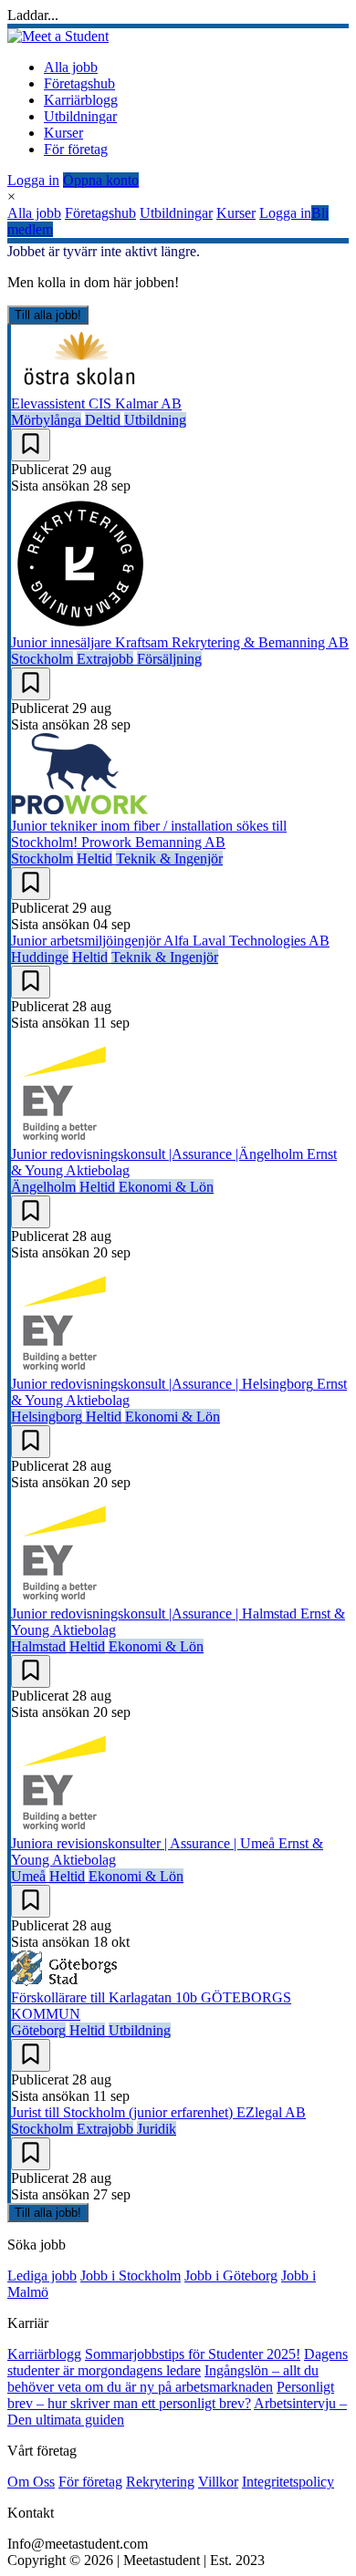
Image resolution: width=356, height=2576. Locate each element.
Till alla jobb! (48, 315)
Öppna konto (101, 180)
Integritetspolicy (288, 2482)
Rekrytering (160, 2482)
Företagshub (79, 83)
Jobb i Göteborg (231, 2276)
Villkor (218, 2482)
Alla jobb (71, 67)
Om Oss (31, 2482)
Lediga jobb (42, 2276)
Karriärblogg (81, 100)
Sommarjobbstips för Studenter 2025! (193, 2354)
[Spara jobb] (31, 445)
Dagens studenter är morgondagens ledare (178, 2362)
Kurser (63, 133)
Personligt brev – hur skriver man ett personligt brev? (171, 2395)
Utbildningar (80, 116)
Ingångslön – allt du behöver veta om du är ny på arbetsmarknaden (163, 2379)
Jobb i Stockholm (131, 2276)
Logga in (33, 180)
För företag (76, 149)
